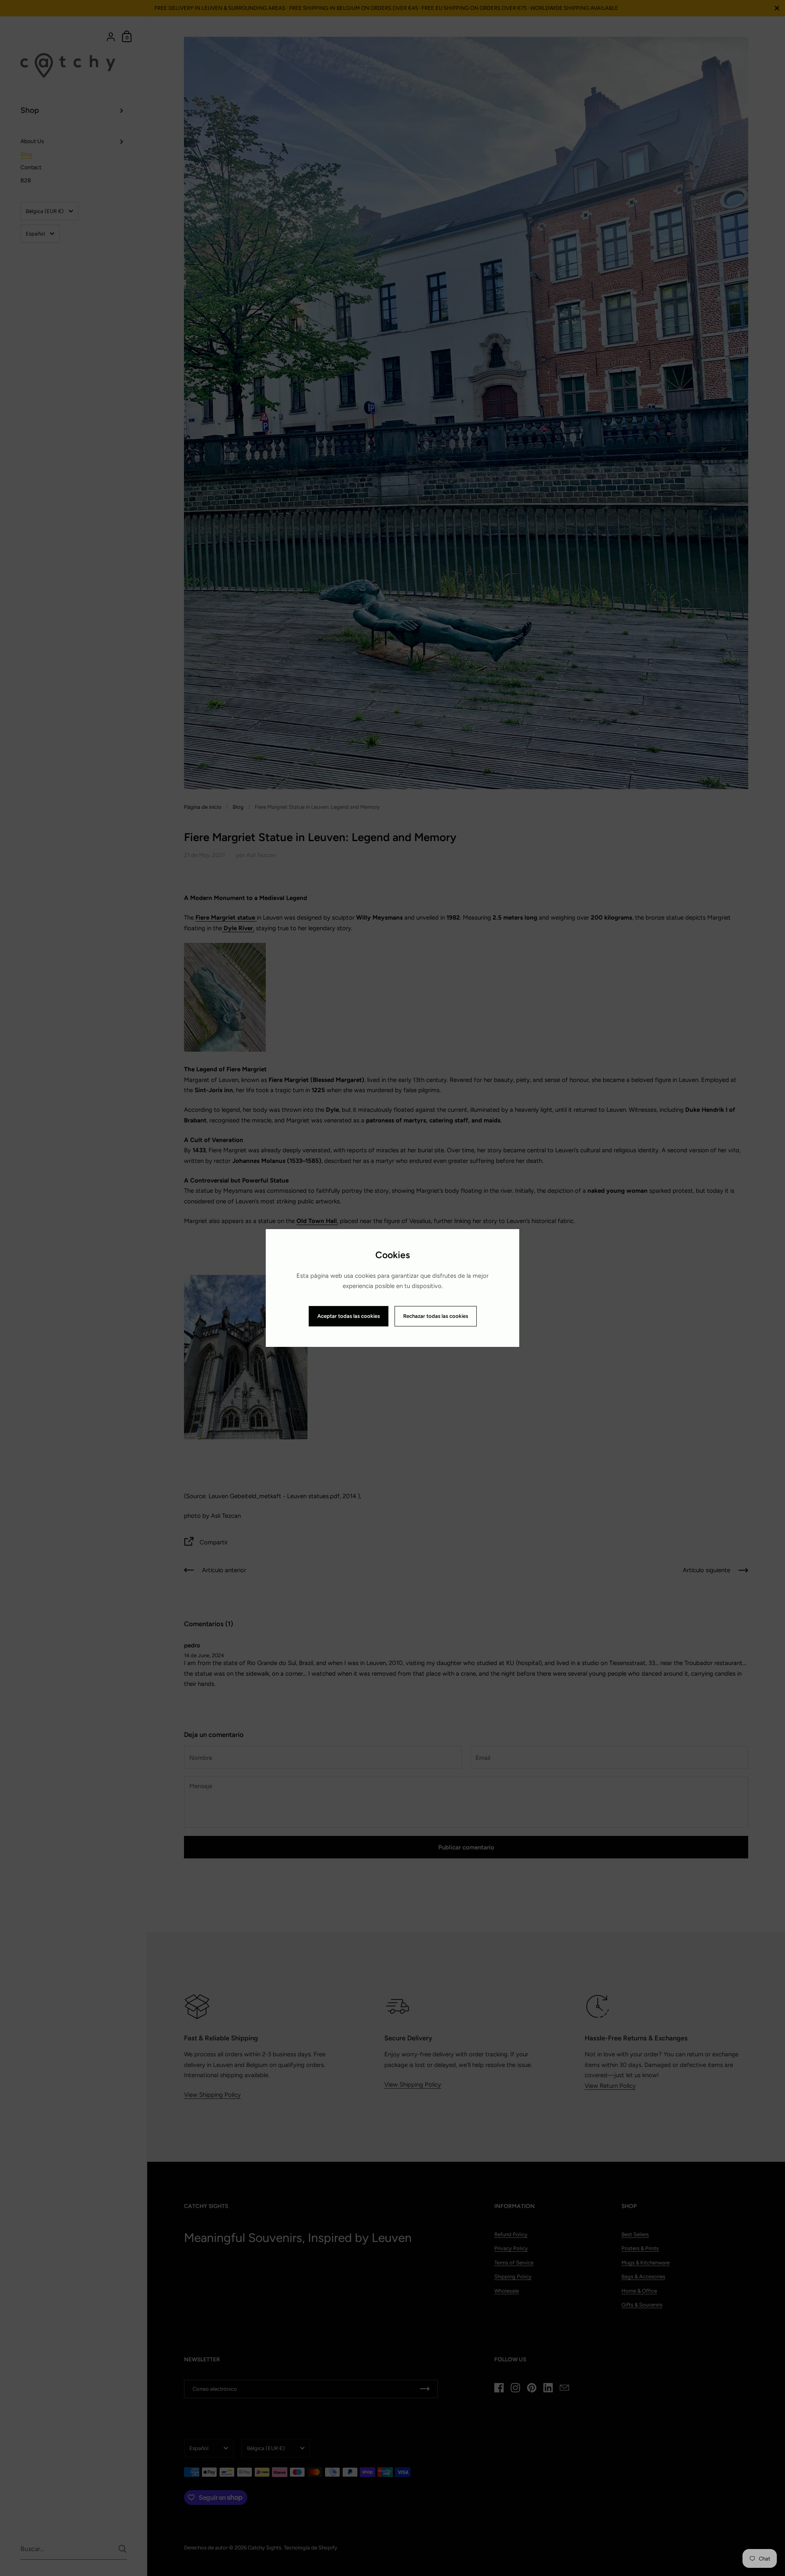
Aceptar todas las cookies (349, 1316)
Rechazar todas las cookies (436, 1316)
